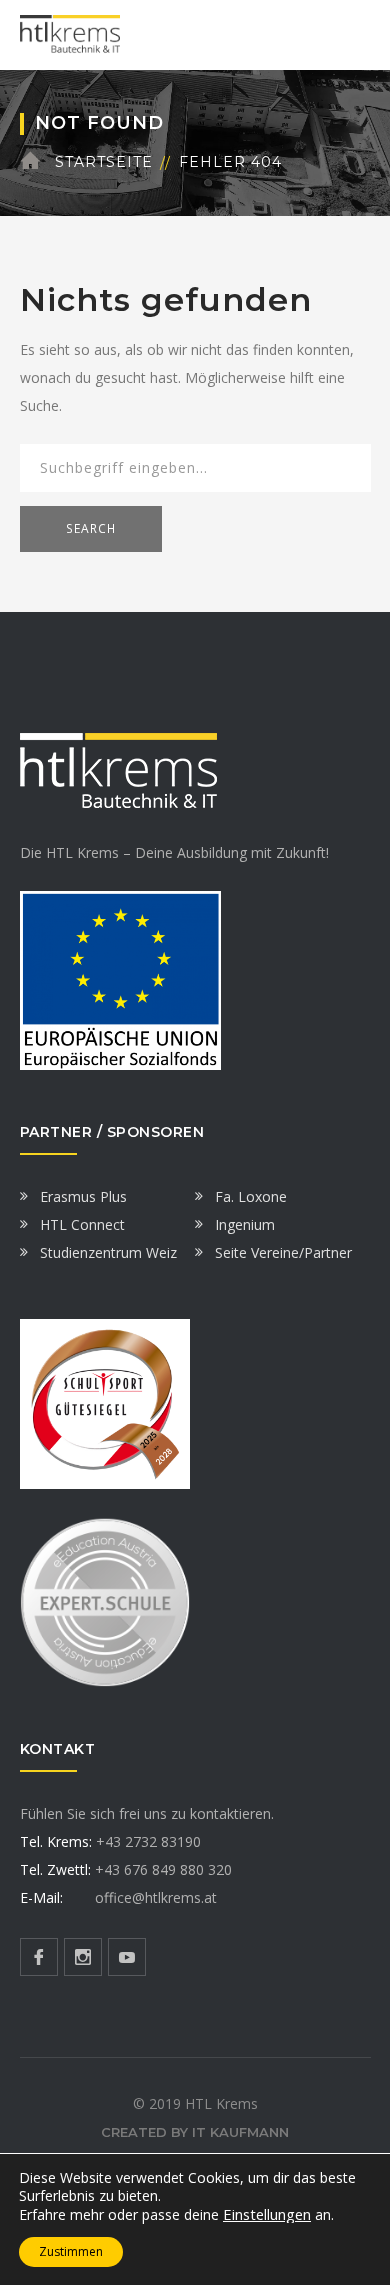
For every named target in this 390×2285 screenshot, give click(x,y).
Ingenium (245, 1224)
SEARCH (91, 528)
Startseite (104, 162)
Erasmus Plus (83, 1196)
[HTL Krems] (70, 33)
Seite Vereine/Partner (283, 1252)
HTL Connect (82, 1224)
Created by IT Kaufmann (195, 2132)
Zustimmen (71, 2251)
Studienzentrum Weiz (108, 1252)
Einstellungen (267, 2214)
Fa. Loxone (251, 1196)
